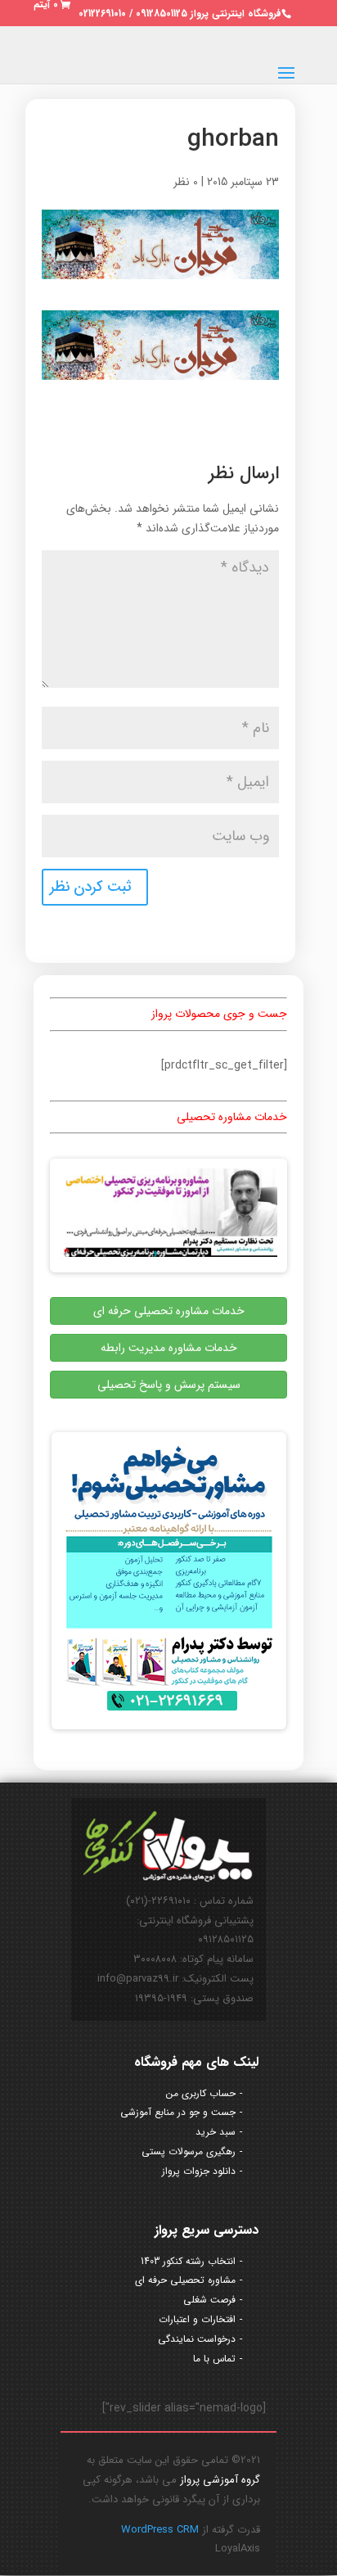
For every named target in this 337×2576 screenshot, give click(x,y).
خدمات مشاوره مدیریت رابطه (169, 1348)
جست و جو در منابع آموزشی (178, 2112)
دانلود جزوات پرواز (199, 2171)
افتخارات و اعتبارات (197, 2319)
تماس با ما (214, 2359)
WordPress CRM (160, 2530)
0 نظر (186, 182)
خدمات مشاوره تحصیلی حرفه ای (169, 1311)
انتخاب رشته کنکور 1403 (188, 2261)
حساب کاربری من (201, 2093)
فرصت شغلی (209, 2300)
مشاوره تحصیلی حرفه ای (185, 2280)
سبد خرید (216, 2132)
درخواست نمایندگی (197, 2339)
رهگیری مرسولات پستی (189, 2151)
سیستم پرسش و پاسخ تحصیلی (169, 1385)
